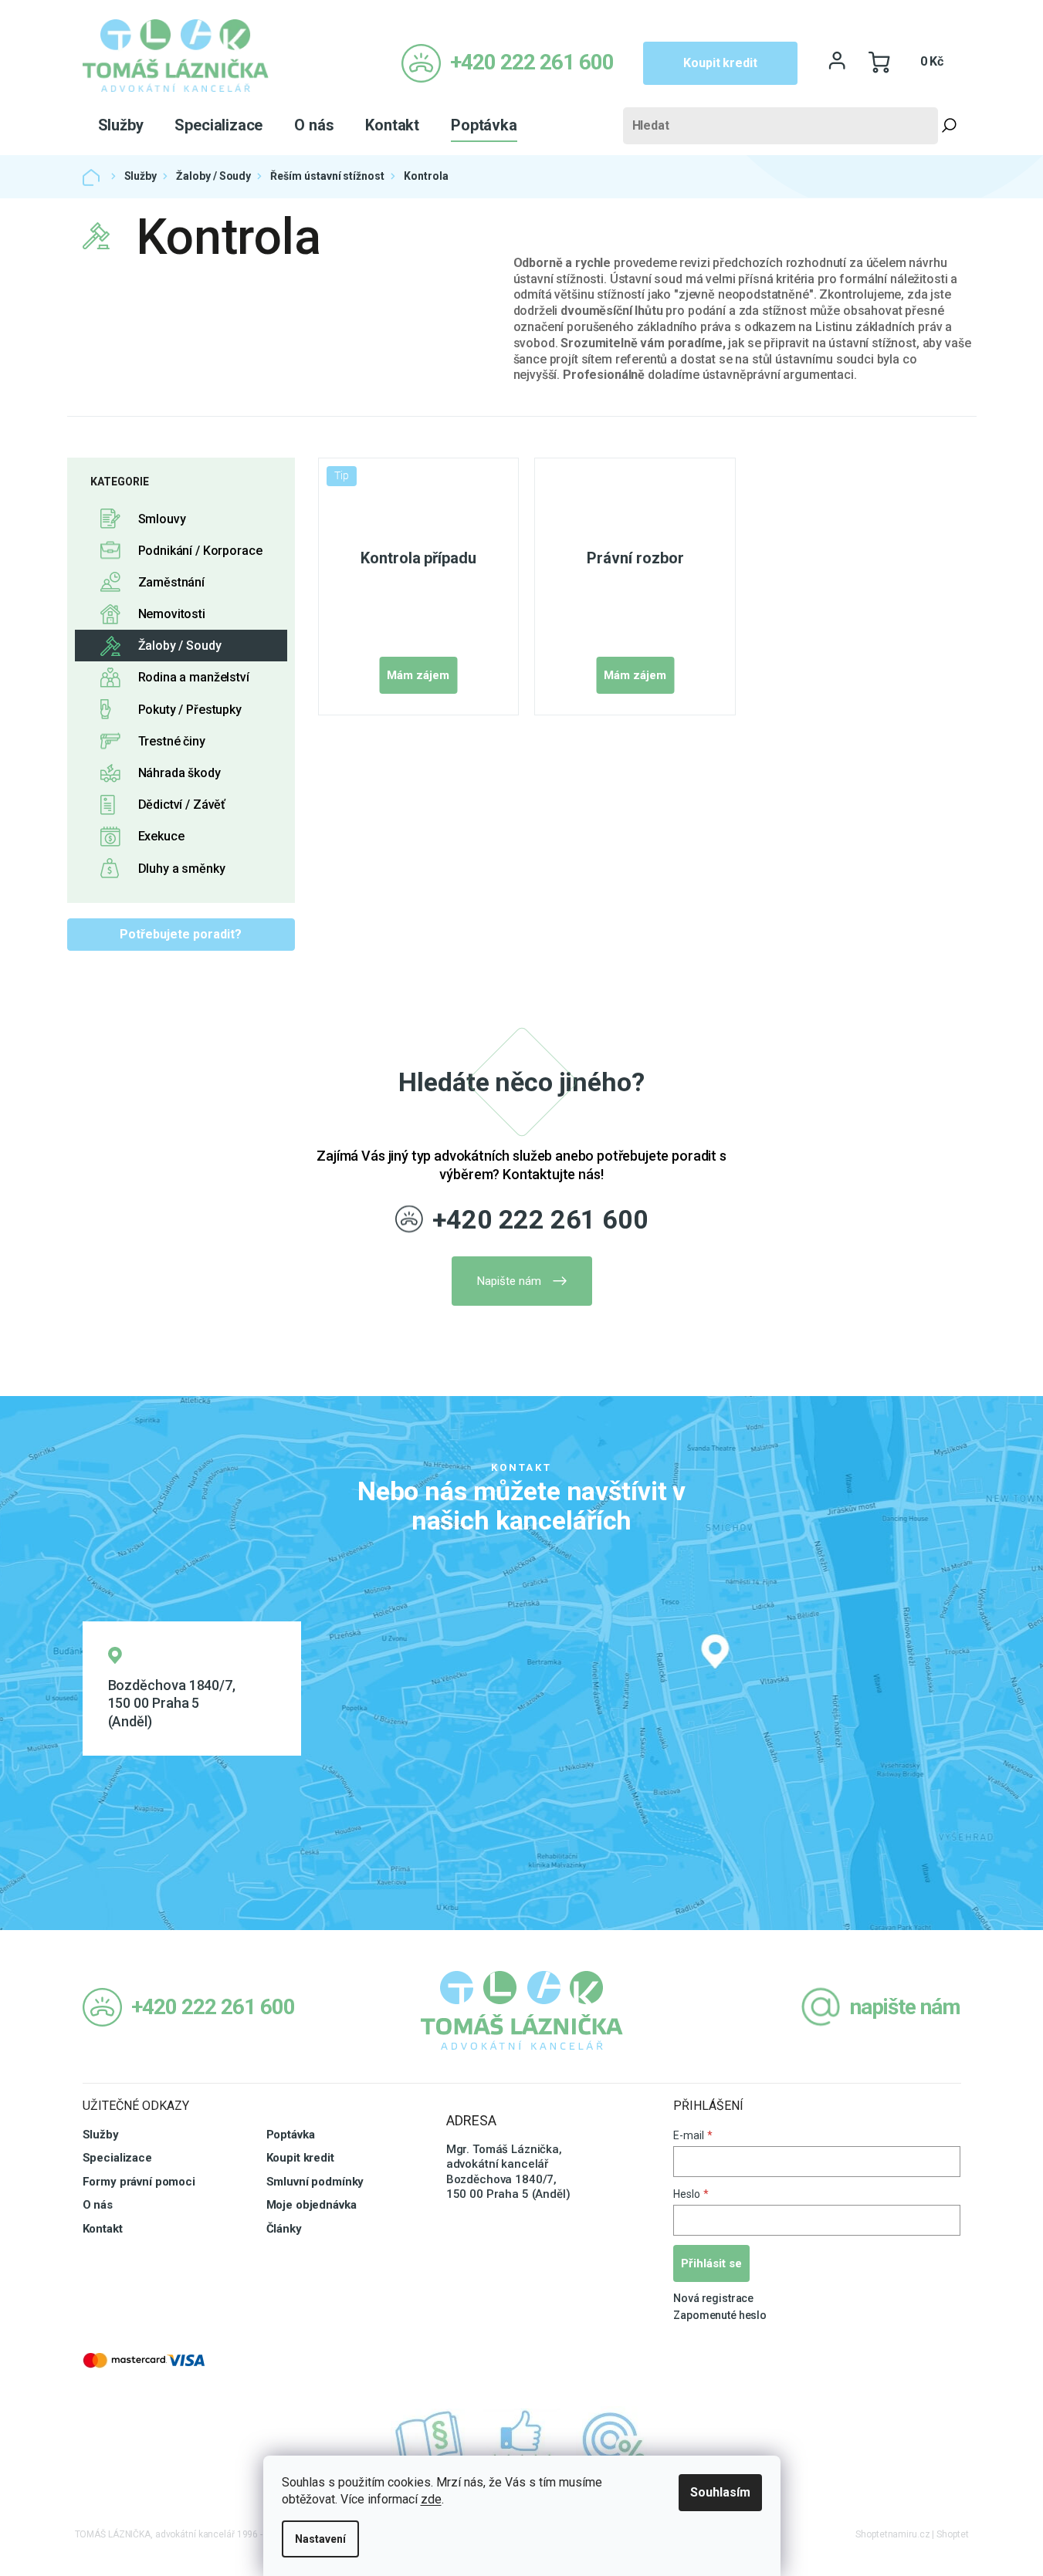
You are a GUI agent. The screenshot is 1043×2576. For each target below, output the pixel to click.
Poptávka (291, 2135)
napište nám (905, 2007)
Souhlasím (720, 2492)
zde (431, 2499)
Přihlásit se (711, 2263)
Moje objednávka (312, 2205)
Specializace (117, 2158)
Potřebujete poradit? (181, 934)
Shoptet (952, 2534)
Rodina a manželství (194, 677)
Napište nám (509, 1281)
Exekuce (161, 836)
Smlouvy (162, 519)
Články (284, 2229)
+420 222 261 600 (540, 1219)
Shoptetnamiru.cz (892, 2534)
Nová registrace (713, 2298)
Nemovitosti (172, 614)
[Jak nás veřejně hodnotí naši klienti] (522, 2440)
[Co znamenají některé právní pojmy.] (429, 2440)
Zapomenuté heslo (720, 2315)
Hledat (950, 126)
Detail (418, 675)
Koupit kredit (720, 63)
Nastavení (320, 2539)
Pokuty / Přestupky (190, 710)
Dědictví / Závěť (182, 805)
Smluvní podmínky (315, 2182)
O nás (98, 2205)
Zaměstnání (172, 582)
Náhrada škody (179, 773)
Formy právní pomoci (139, 2182)
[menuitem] (121, 125)
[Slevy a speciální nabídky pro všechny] (615, 2440)
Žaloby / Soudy (180, 646)
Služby (101, 2135)
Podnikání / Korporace (200, 551)
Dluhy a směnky (182, 869)
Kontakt (103, 2229)
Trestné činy (172, 741)
